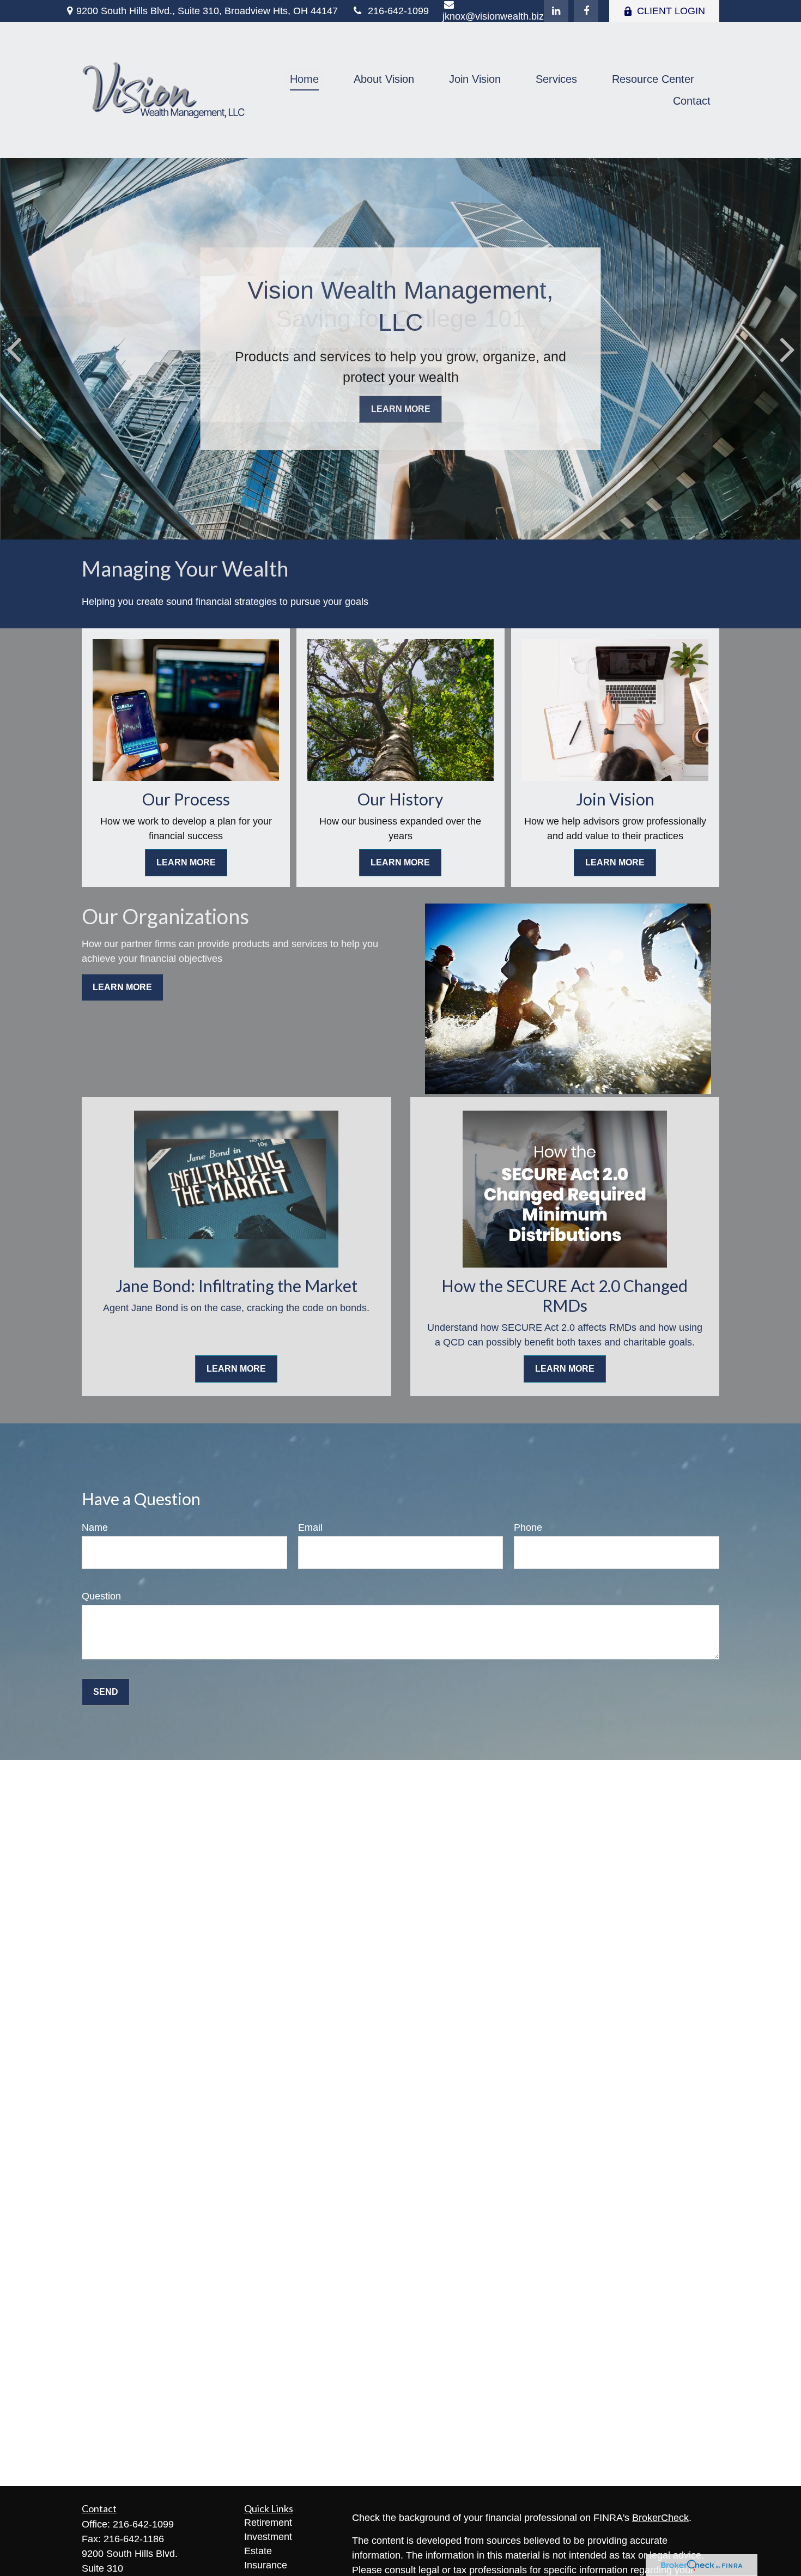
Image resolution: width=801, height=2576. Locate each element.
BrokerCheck (660, 2518)
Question (101, 1596)
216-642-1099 (398, 11)
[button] (304, 79)
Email (310, 1528)
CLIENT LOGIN (671, 11)
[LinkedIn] (556, 11)
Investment (268, 2537)
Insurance (266, 2565)
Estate (258, 2551)
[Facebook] (586, 11)
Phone (528, 1528)
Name (95, 1528)
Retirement (268, 2523)
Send (106, 1692)
